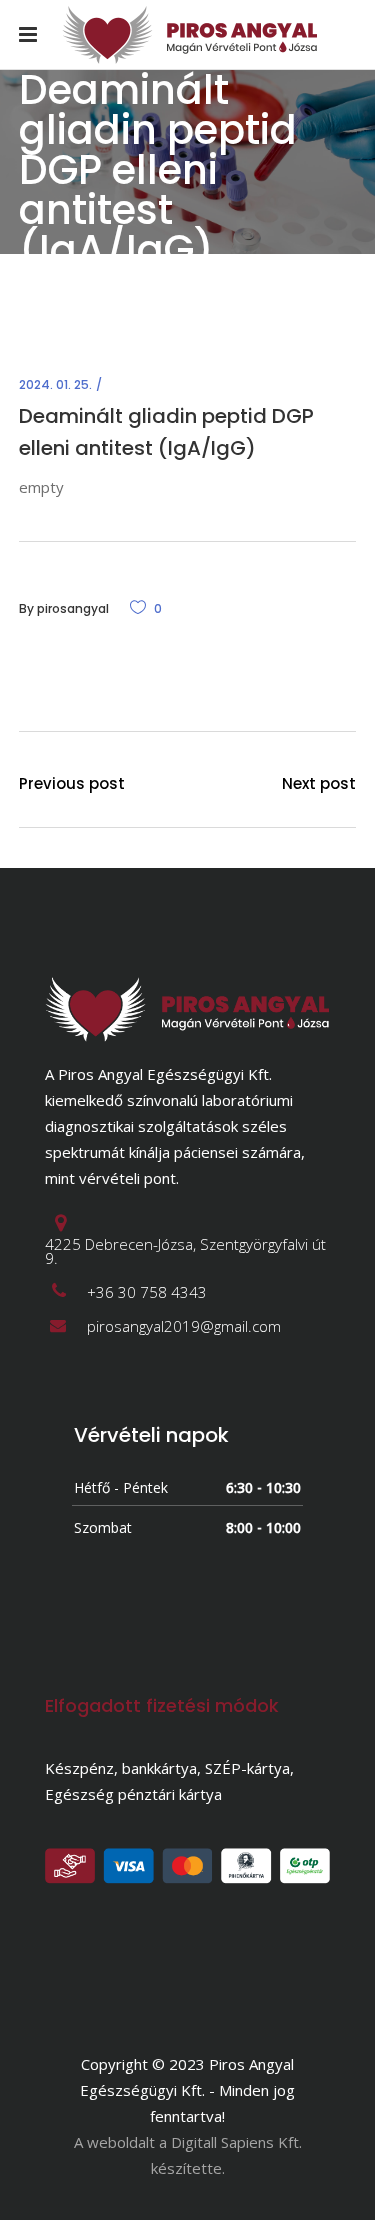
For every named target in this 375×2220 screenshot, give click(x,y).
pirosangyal (73, 608)
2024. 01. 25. (55, 384)
